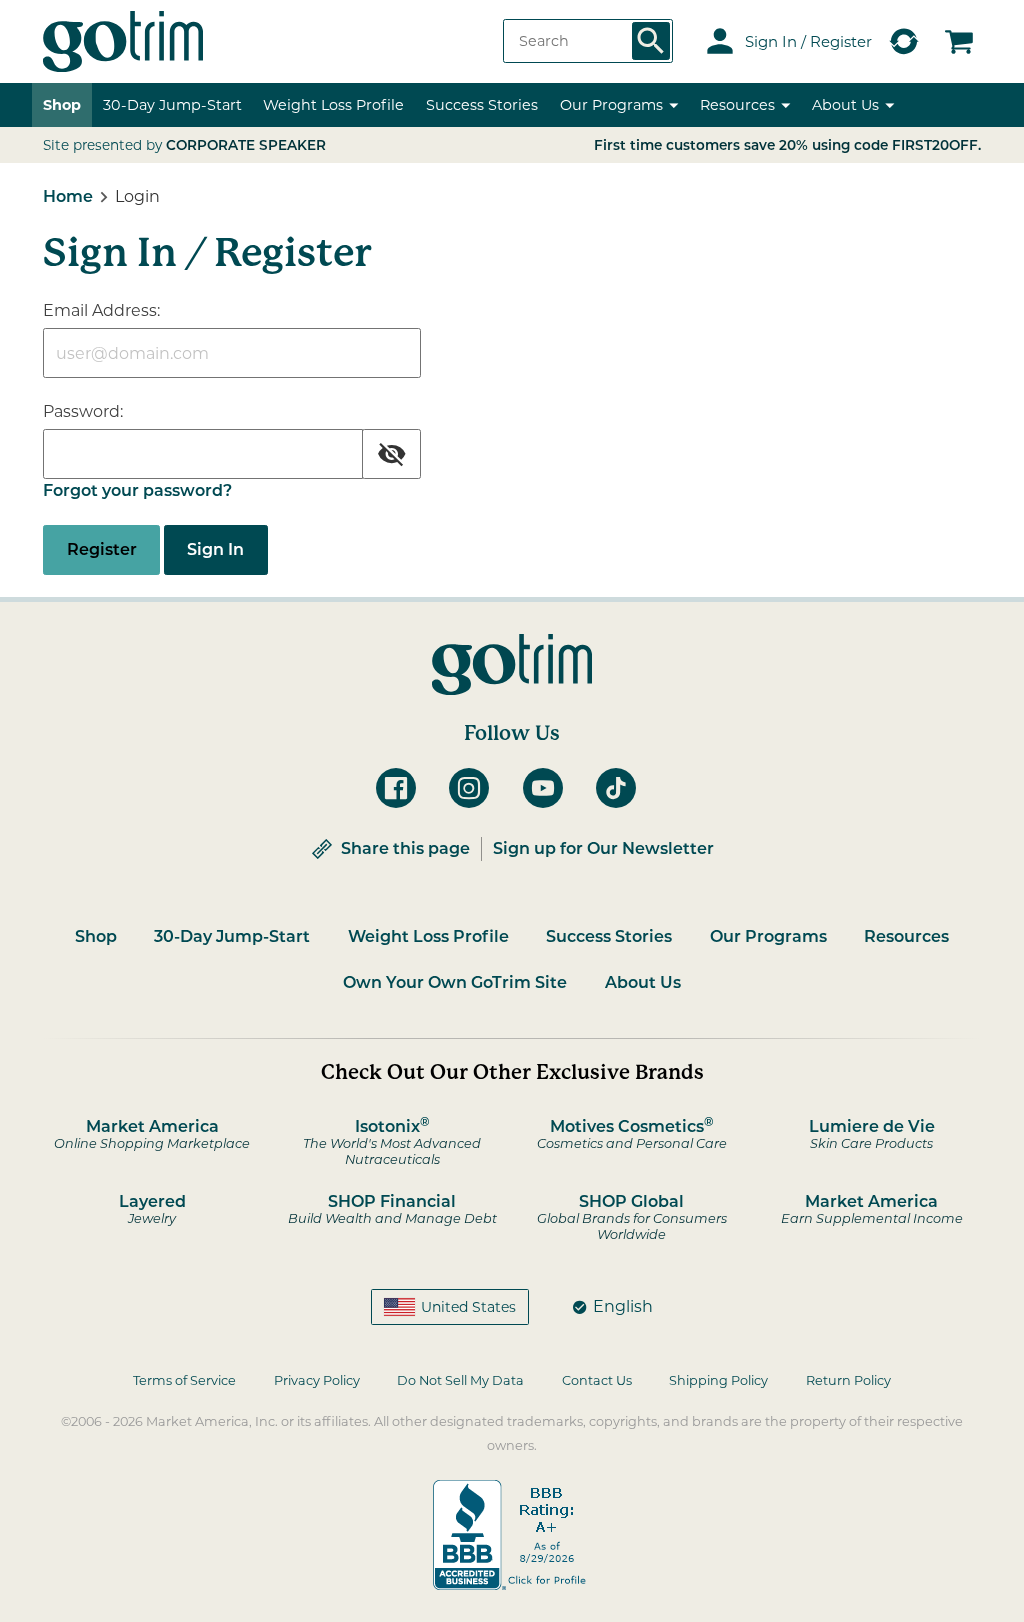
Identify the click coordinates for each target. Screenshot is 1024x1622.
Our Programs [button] (611, 105)
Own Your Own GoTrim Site (455, 982)
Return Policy (848, 1380)
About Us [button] (845, 105)
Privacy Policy (317, 1380)
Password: (83, 411)
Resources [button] (737, 105)
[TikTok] (622, 788)
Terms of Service (184, 1380)
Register (102, 549)
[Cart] (959, 41)
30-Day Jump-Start (172, 105)
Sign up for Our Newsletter (603, 848)
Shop (62, 105)
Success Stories (482, 105)
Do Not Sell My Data (460, 1380)
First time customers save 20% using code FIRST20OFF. (787, 145)
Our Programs (768, 936)
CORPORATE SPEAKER (246, 145)
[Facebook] (402, 788)
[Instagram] (475, 788)
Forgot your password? (137, 490)
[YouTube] (549, 788)
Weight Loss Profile (428, 936)
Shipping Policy (718, 1380)
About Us (643, 982)
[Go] (651, 41)
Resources (906, 936)
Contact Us (597, 1380)
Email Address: (101, 310)
